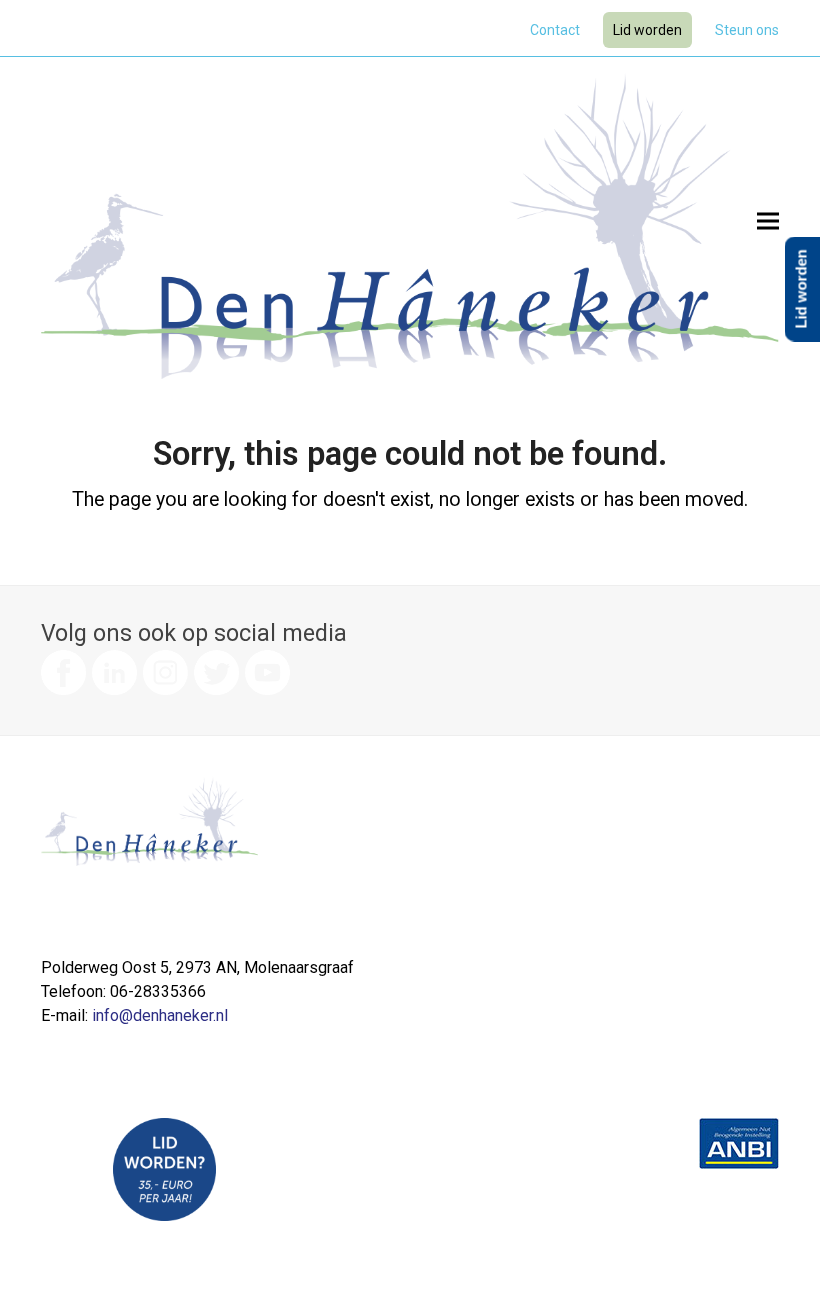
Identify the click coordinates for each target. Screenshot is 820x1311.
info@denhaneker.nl (160, 1015)
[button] (768, 220)
